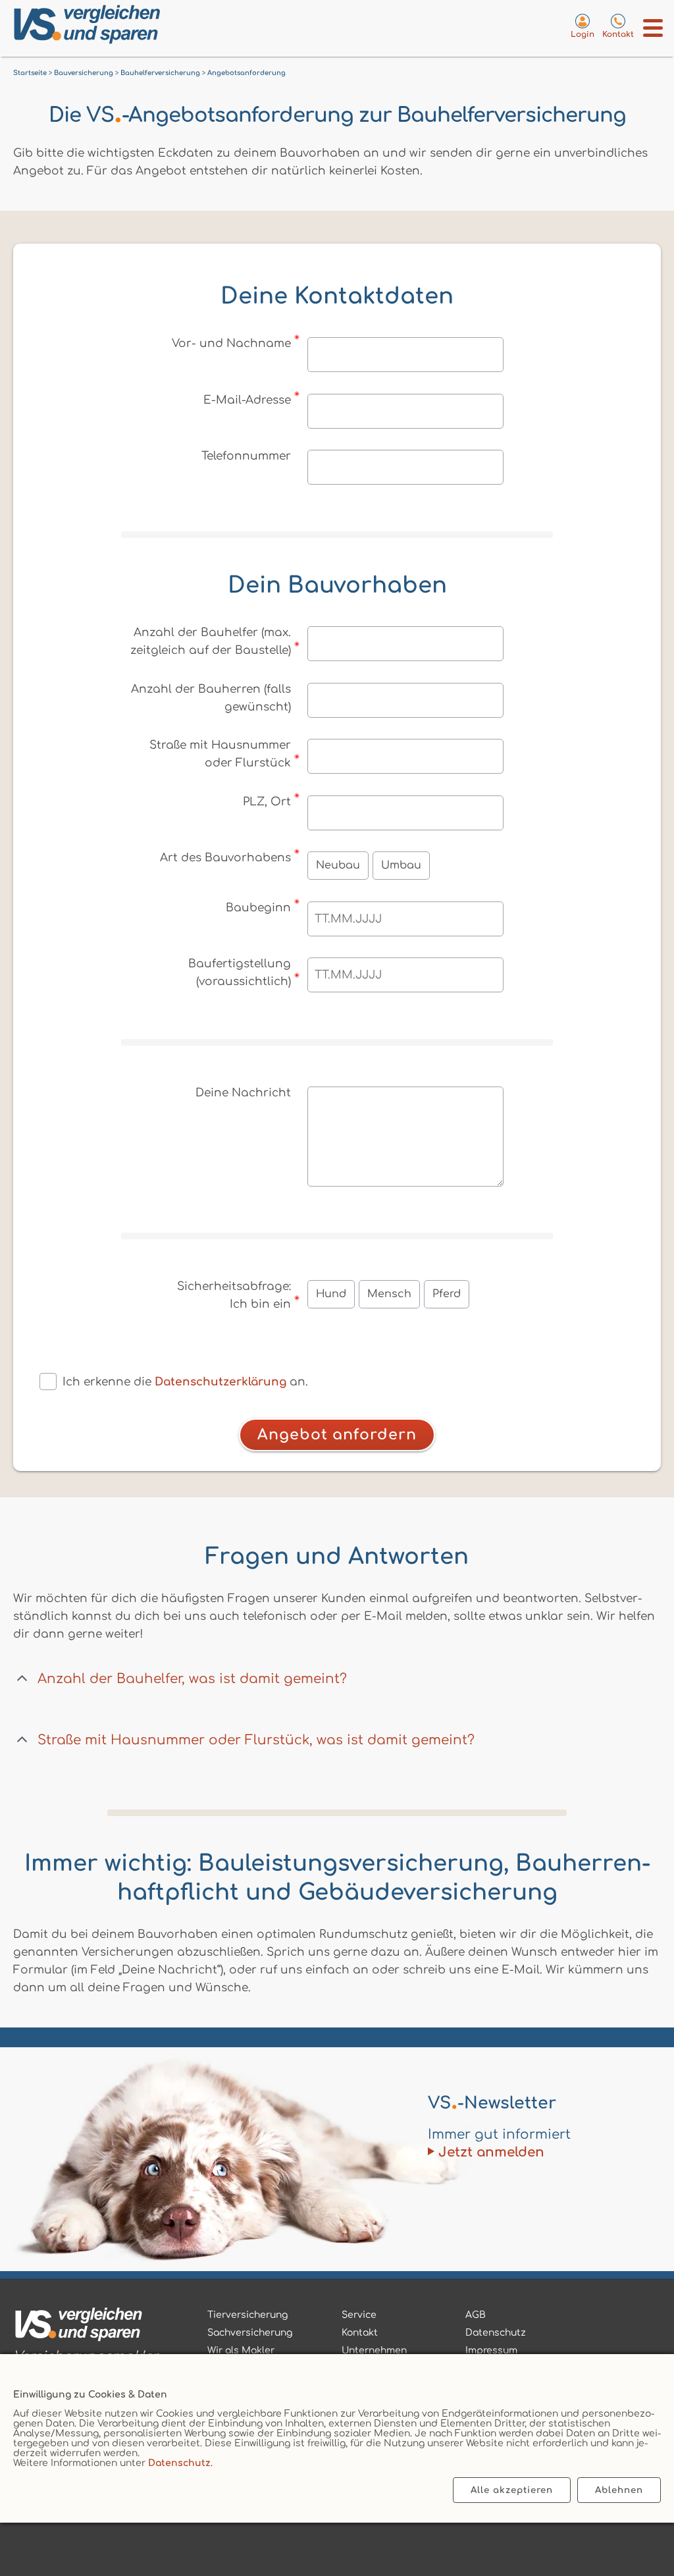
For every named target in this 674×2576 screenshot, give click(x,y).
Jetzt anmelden (491, 2152)
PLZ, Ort (267, 802)
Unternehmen (374, 2350)
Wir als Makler (241, 2350)
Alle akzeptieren (512, 2490)
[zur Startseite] (86, 2327)
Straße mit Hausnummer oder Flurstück (220, 754)
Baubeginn (258, 908)
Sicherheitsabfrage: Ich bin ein (234, 1295)
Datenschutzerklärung (220, 1382)
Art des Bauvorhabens (225, 858)
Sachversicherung (250, 2333)
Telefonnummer (246, 456)
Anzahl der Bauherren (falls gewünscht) (211, 698)
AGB (476, 2315)
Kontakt (360, 2333)
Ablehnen (619, 2490)
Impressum (491, 2350)
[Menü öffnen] (653, 28)
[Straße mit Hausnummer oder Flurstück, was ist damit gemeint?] (22, 1740)
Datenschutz (179, 2463)
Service (359, 2315)
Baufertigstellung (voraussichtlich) (240, 973)
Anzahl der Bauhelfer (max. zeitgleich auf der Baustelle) (211, 641)
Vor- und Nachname (231, 343)
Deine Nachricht (243, 1093)
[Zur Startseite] (152, 27)
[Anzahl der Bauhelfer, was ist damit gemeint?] (22, 1679)
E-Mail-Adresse (247, 400)
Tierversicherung (247, 2315)
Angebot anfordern (337, 1435)
